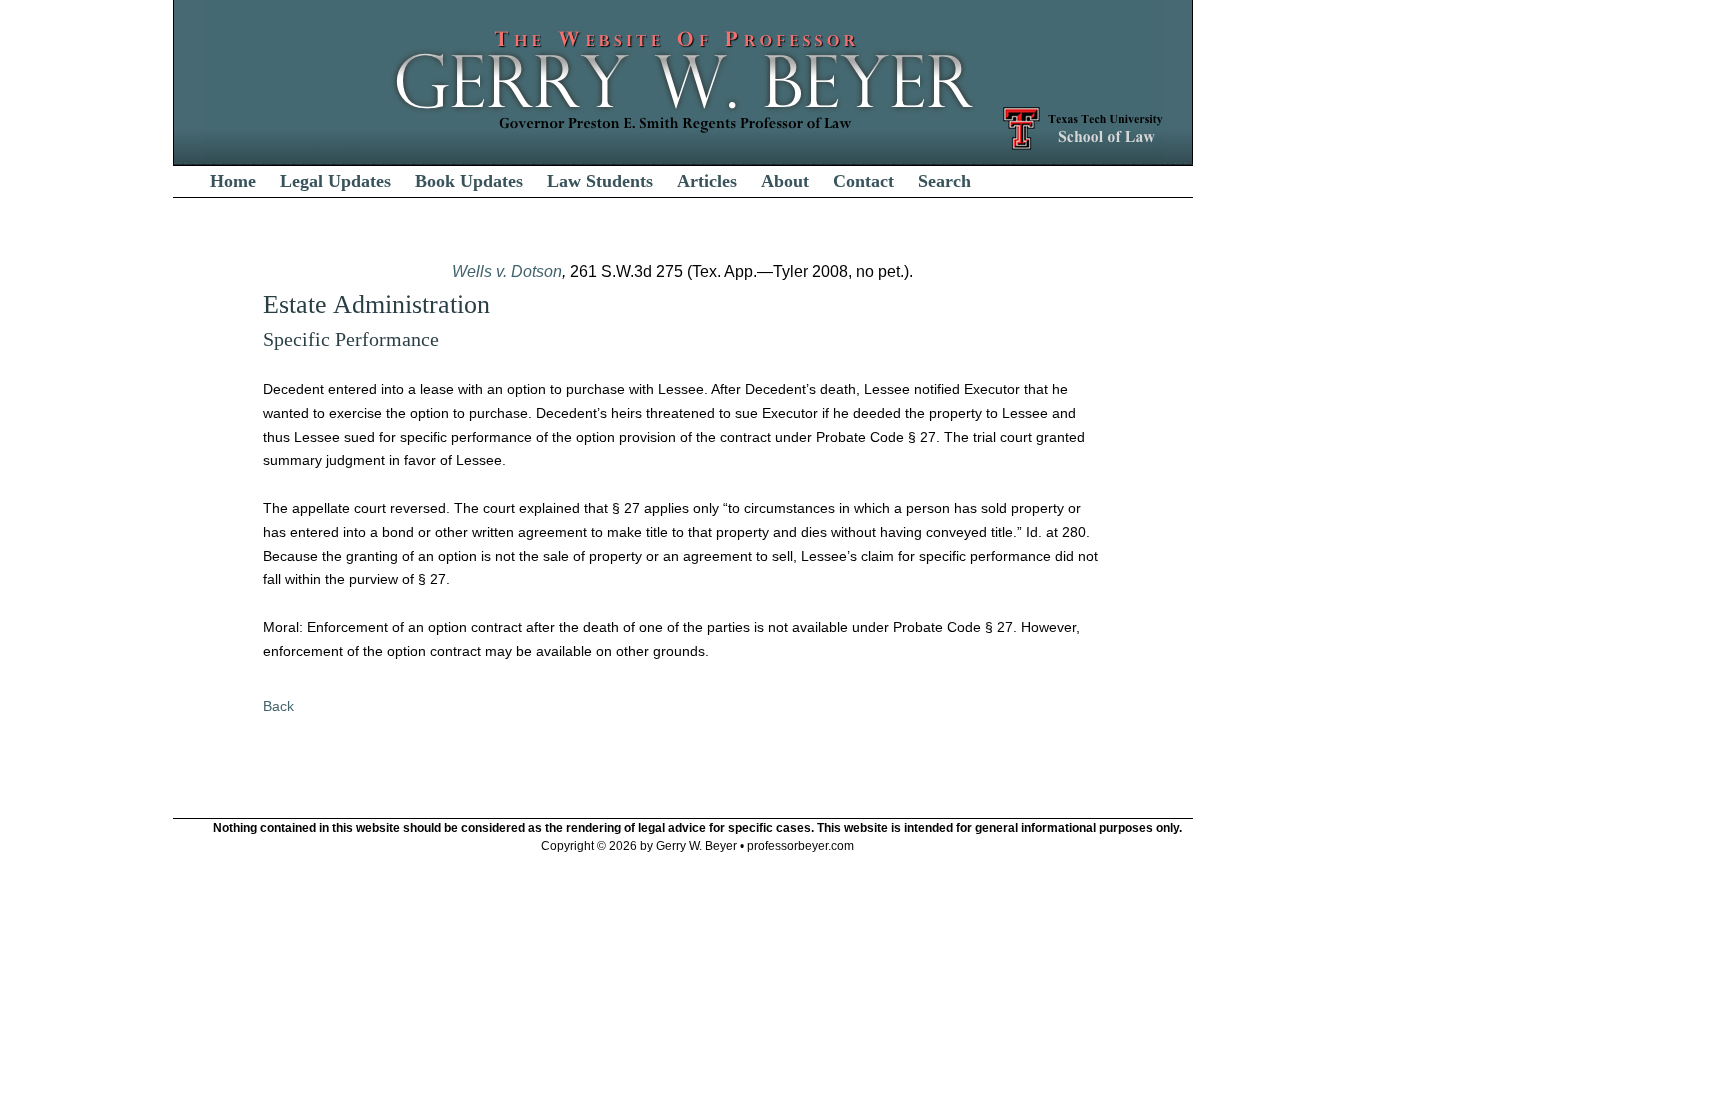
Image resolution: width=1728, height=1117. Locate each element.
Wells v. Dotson (507, 271)
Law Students (600, 181)
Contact (863, 181)
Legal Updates (335, 181)
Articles (707, 181)
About (785, 181)
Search (944, 181)
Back (278, 706)
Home (233, 181)
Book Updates (469, 181)
